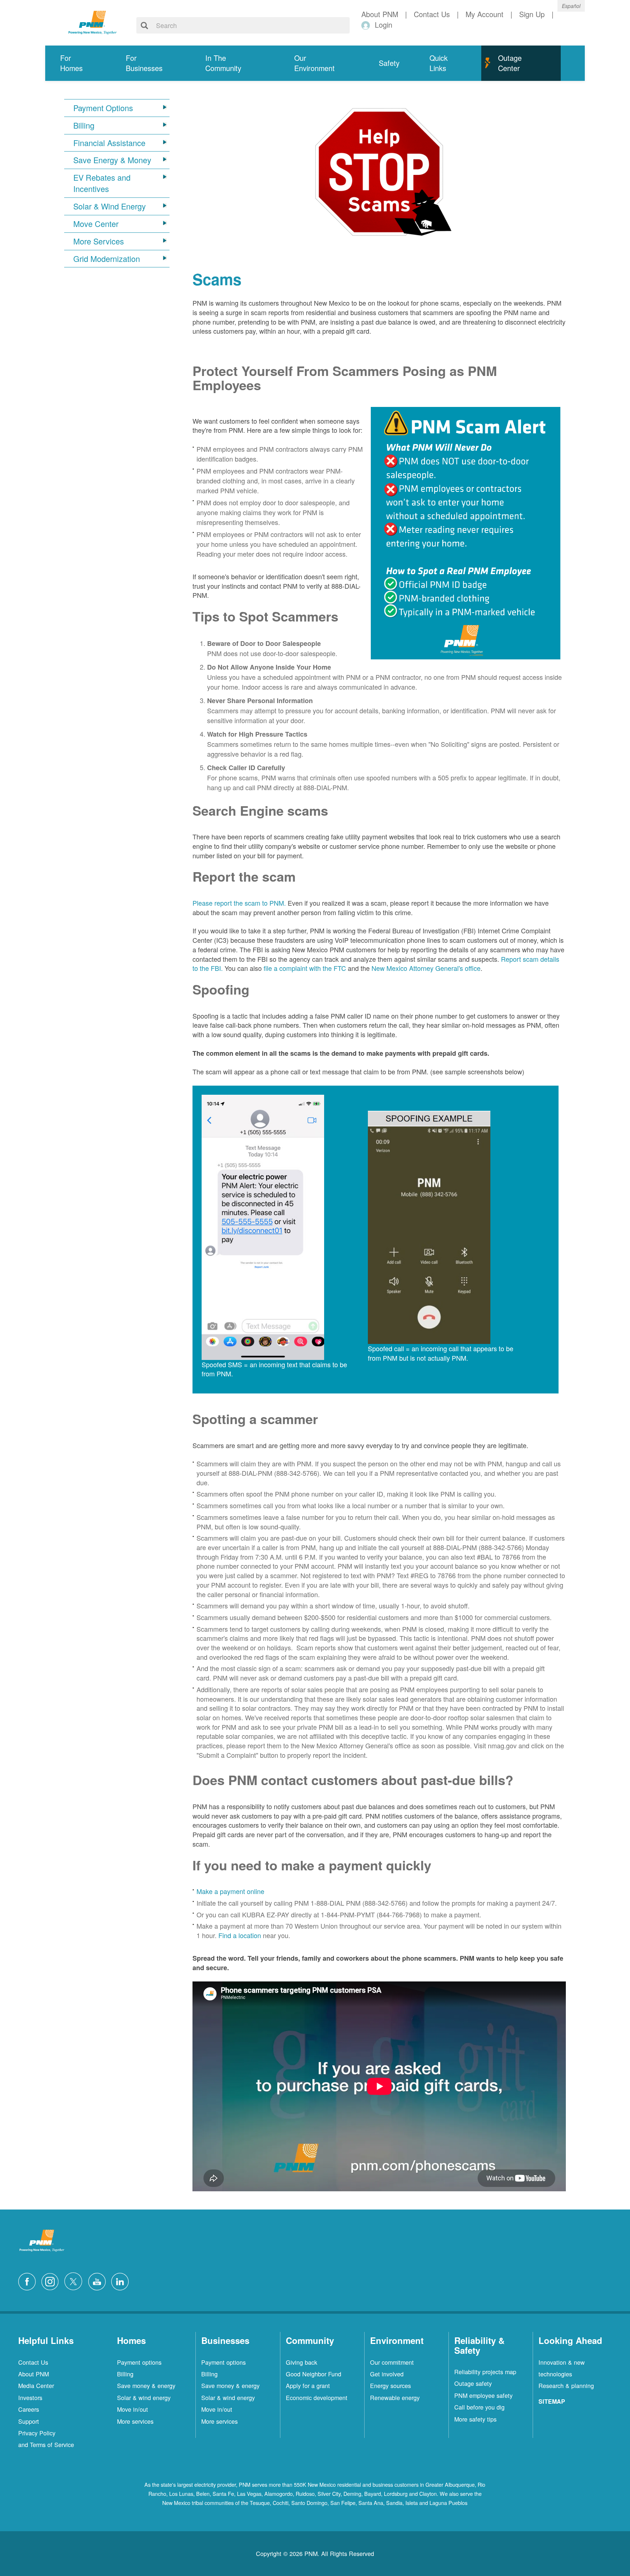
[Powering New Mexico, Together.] (93, 21)
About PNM (34, 2374)
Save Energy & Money (112, 160)
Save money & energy (146, 2385)
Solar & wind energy (144, 2397)
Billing (84, 125)
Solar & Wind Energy (110, 206)
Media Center (36, 2385)
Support (29, 2421)
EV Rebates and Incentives (102, 183)
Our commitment (392, 2362)
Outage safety (473, 2383)
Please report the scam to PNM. (239, 903)
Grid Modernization (107, 259)
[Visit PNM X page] (75, 2280)
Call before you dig (479, 2407)
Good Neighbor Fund (314, 2374)
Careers (29, 2409)
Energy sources (390, 2385)
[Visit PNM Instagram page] (52, 2280)
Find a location (240, 1935)
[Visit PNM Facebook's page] (29, 2280)
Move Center (96, 224)
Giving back (302, 2362)
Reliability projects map (485, 2372)
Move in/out (133, 2409)
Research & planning (566, 2385)
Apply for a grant (308, 2385)
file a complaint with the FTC (305, 968)
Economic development (317, 2397)
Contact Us (33, 2362)
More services (135, 2421)
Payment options (139, 2362)
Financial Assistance (109, 143)
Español (571, 6)
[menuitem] (78, 63)
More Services (99, 241)
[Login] (367, 25)
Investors (30, 2397)
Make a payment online (230, 1891)
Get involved (387, 2374)
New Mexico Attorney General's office (425, 968)
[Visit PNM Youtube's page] (99, 2280)
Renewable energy (395, 2397)
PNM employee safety (483, 2395)
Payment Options (103, 108)
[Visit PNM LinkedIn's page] (122, 2280)
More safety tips (475, 2419)
